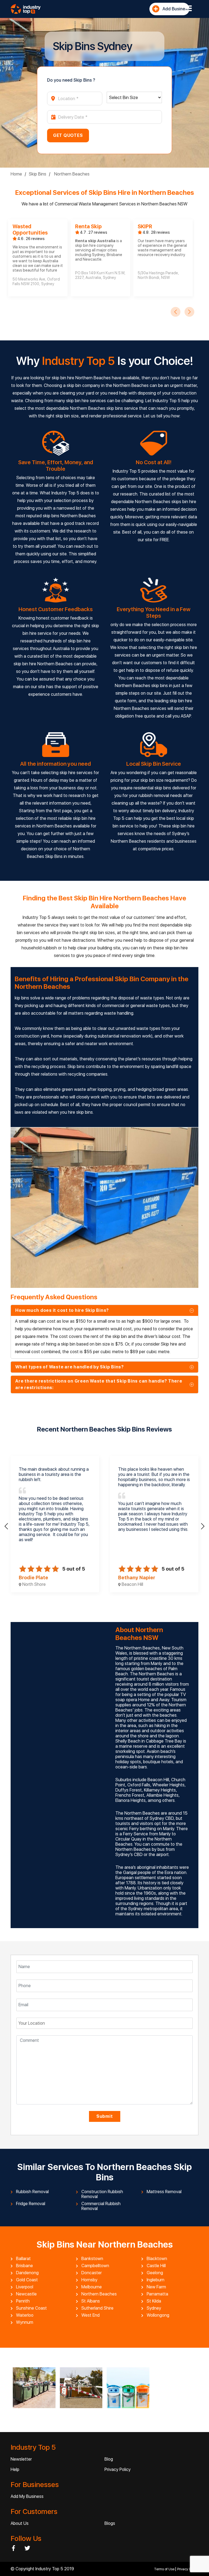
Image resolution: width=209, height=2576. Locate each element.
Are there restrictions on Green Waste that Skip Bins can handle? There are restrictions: (99, 1384)
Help (15, 2469)
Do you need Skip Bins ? (71, 80)
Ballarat (23, 2259)
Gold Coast (27, 2280)
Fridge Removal (31, 2204)
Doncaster (92, 2273)
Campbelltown (95, 2266)
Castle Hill (156, 2266)
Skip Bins (38, 174)
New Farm (156, 2287)
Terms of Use (165, 2569)
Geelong (155, 2273)
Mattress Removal (164, 2192)
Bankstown (92, 2259)
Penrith (23, 2301)
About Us (20, 2523)
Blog (109, 2459)
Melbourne (92, 2287)
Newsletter (21, 2459)
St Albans (91, 2301)
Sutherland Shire (97, 2308)
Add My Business (27, 2496)
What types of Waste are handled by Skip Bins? (70, 1367)
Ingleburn (156, 2280)
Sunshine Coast (31, 2308)
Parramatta (157, 2294)
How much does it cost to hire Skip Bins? (62, 1310)
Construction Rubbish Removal (102, 2194)
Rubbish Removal (32, 2192)
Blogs (110, 2523)
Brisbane (24, 2266)
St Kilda (154, 2301)
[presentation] (176, 312)
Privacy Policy (118, 2469)
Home (16, 174)
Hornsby (89, 2280)
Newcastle (26, 2294)
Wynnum (25, 2322)
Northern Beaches (71, 174)
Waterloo (25, 2315)
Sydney (154, 2308)
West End (90, 2315)
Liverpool (25, 2287)
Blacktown (157, 2259)
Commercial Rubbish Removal (101, 2206)
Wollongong (158, 2315)
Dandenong (27, 2273)
